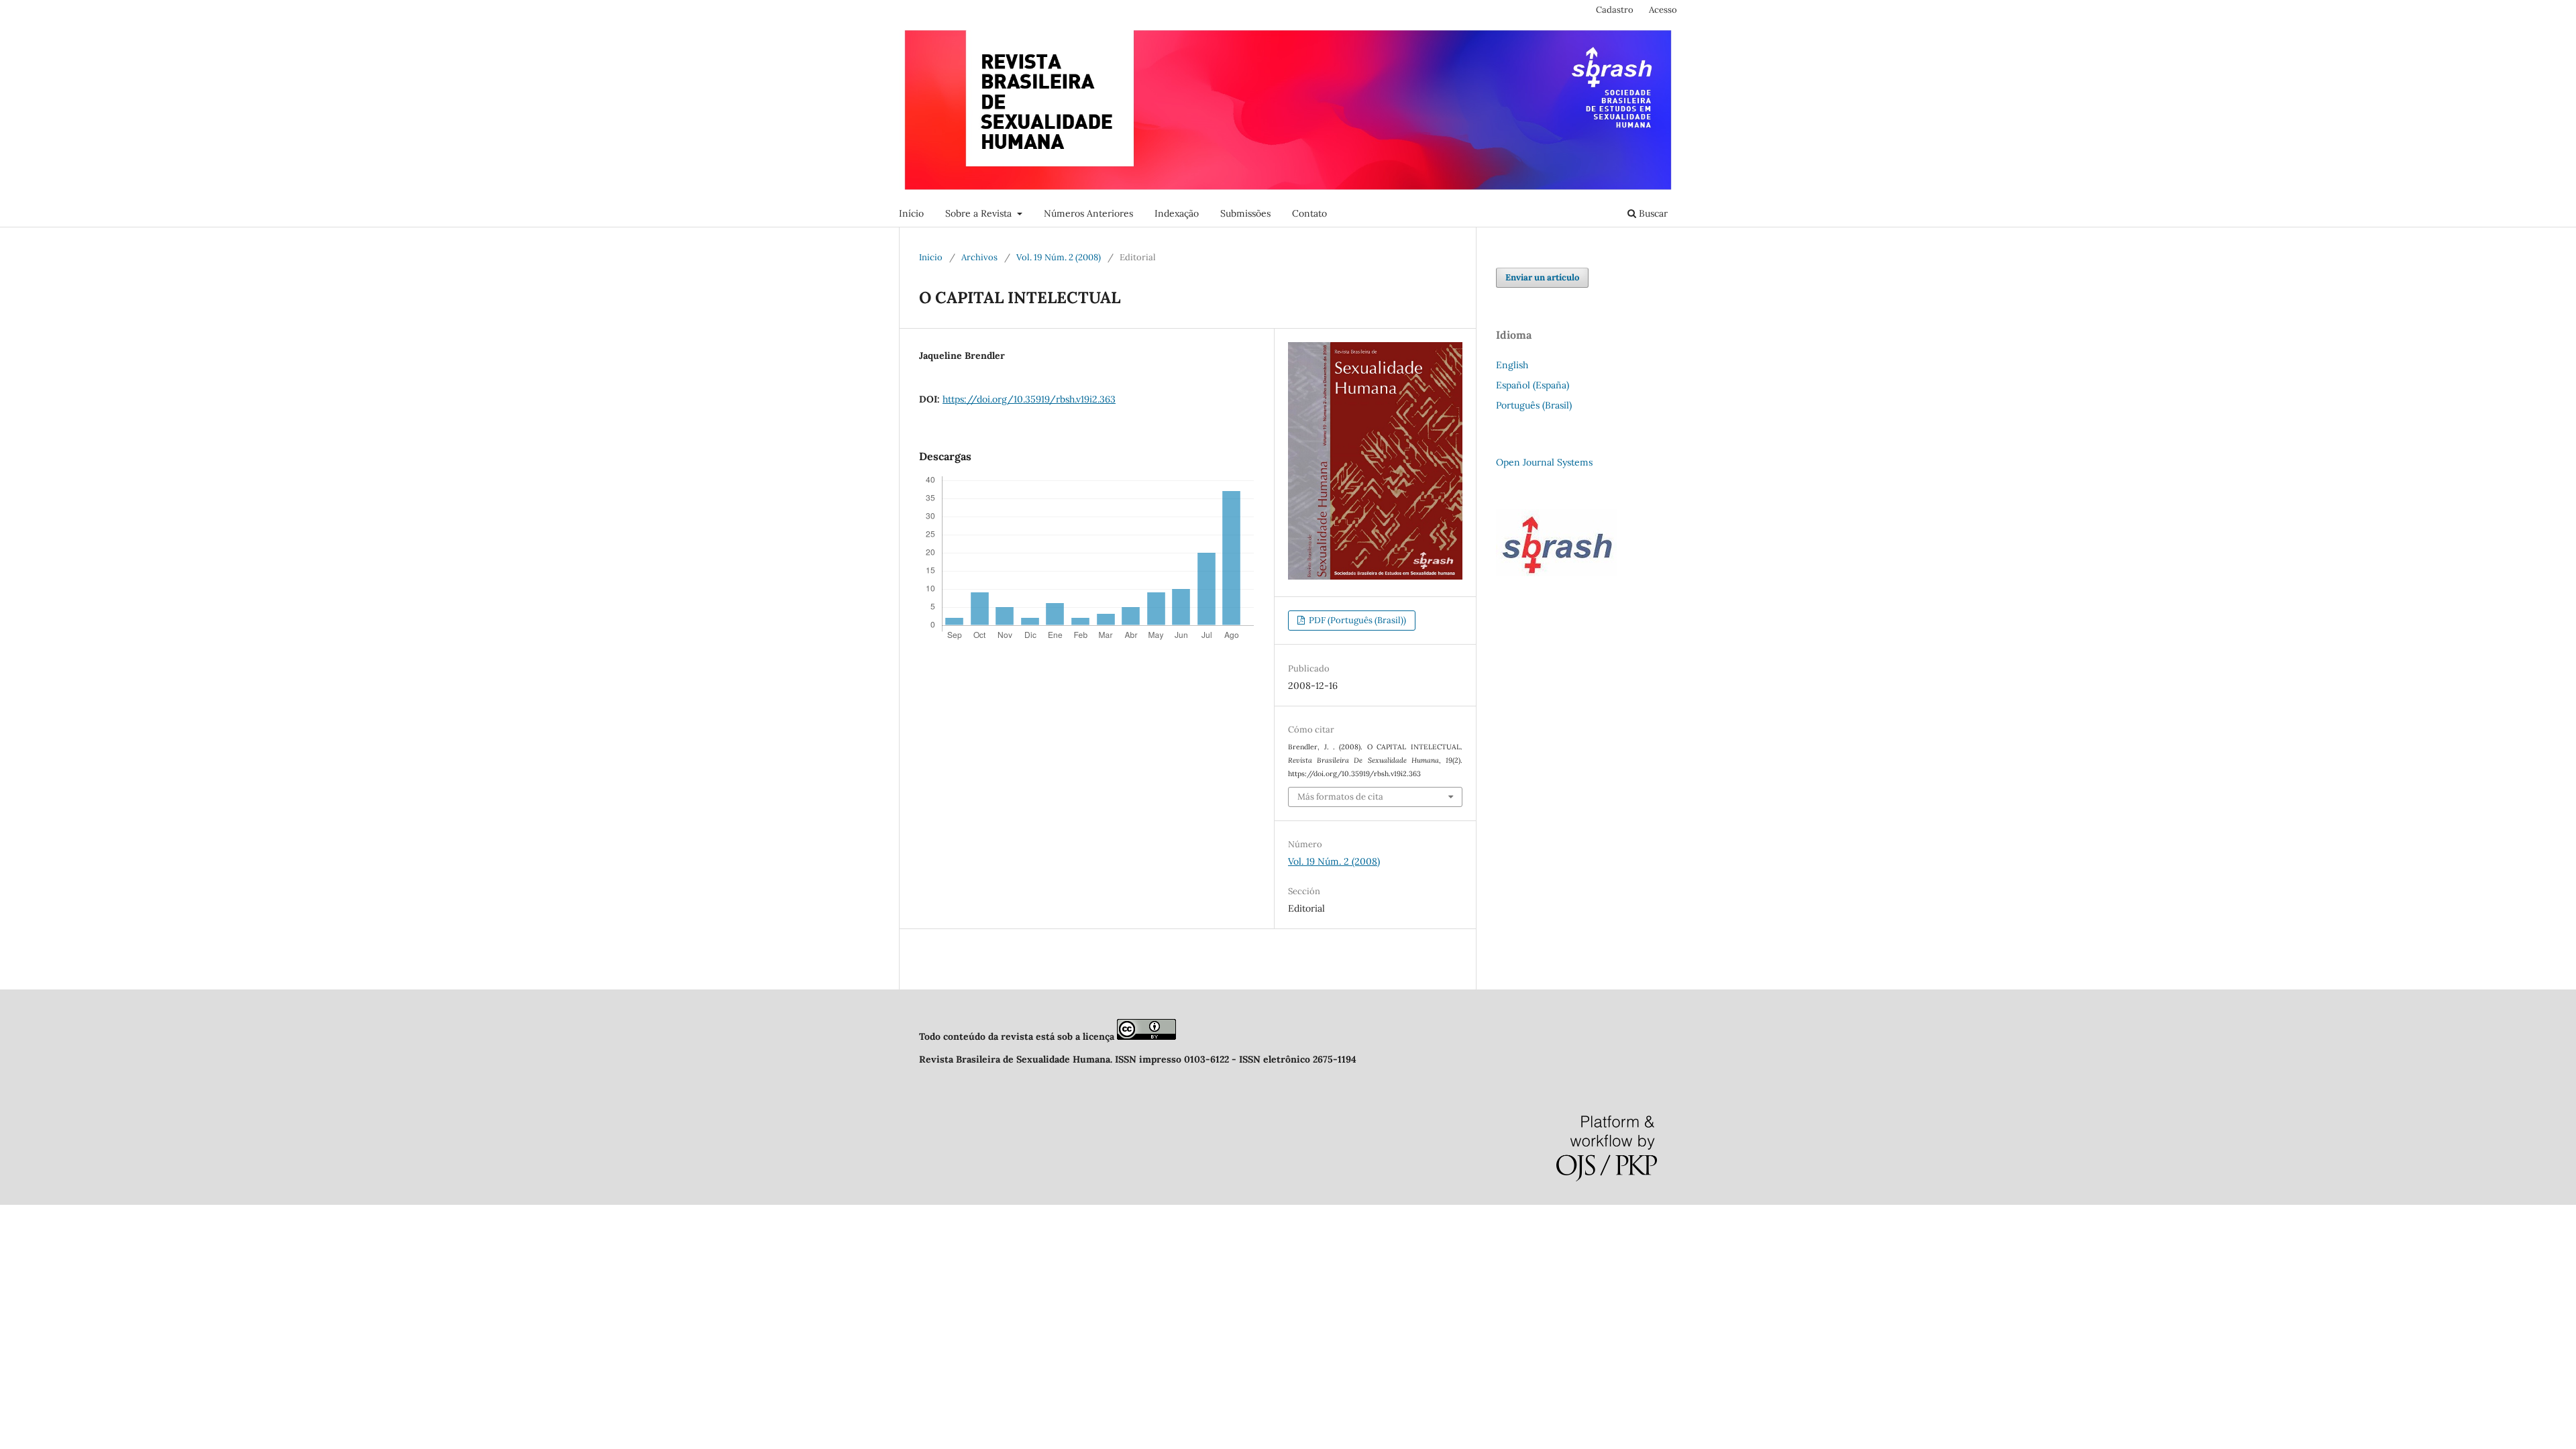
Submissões (1245, 213)
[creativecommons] (1146, 1036)
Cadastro (1615, 10)
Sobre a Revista (980, 213)
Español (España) (1533, 385)
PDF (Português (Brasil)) (1356, 620)
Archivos (979, 257)
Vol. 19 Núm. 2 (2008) (1059, 257)
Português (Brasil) (1534, 405)
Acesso (1663, 10)
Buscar (1652, 213)
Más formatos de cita (1340, 797)
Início (911, 213)
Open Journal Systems (1544, 462)
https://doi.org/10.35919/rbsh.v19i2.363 (1029, 399)
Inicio (931, 257)
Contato (1309, 213)
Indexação (1177, 213)
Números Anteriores (1088, 213)
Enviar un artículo (1542, 277)
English (1512, 365)
